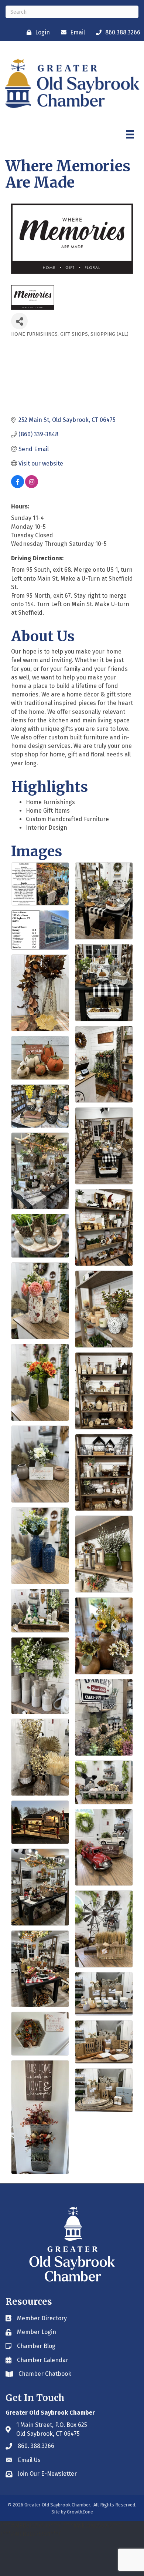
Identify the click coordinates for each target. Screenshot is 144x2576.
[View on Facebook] (18, 486)
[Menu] (130, 134)
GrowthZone (80, 2512)
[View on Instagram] (32, 486)
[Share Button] (19, 321)
